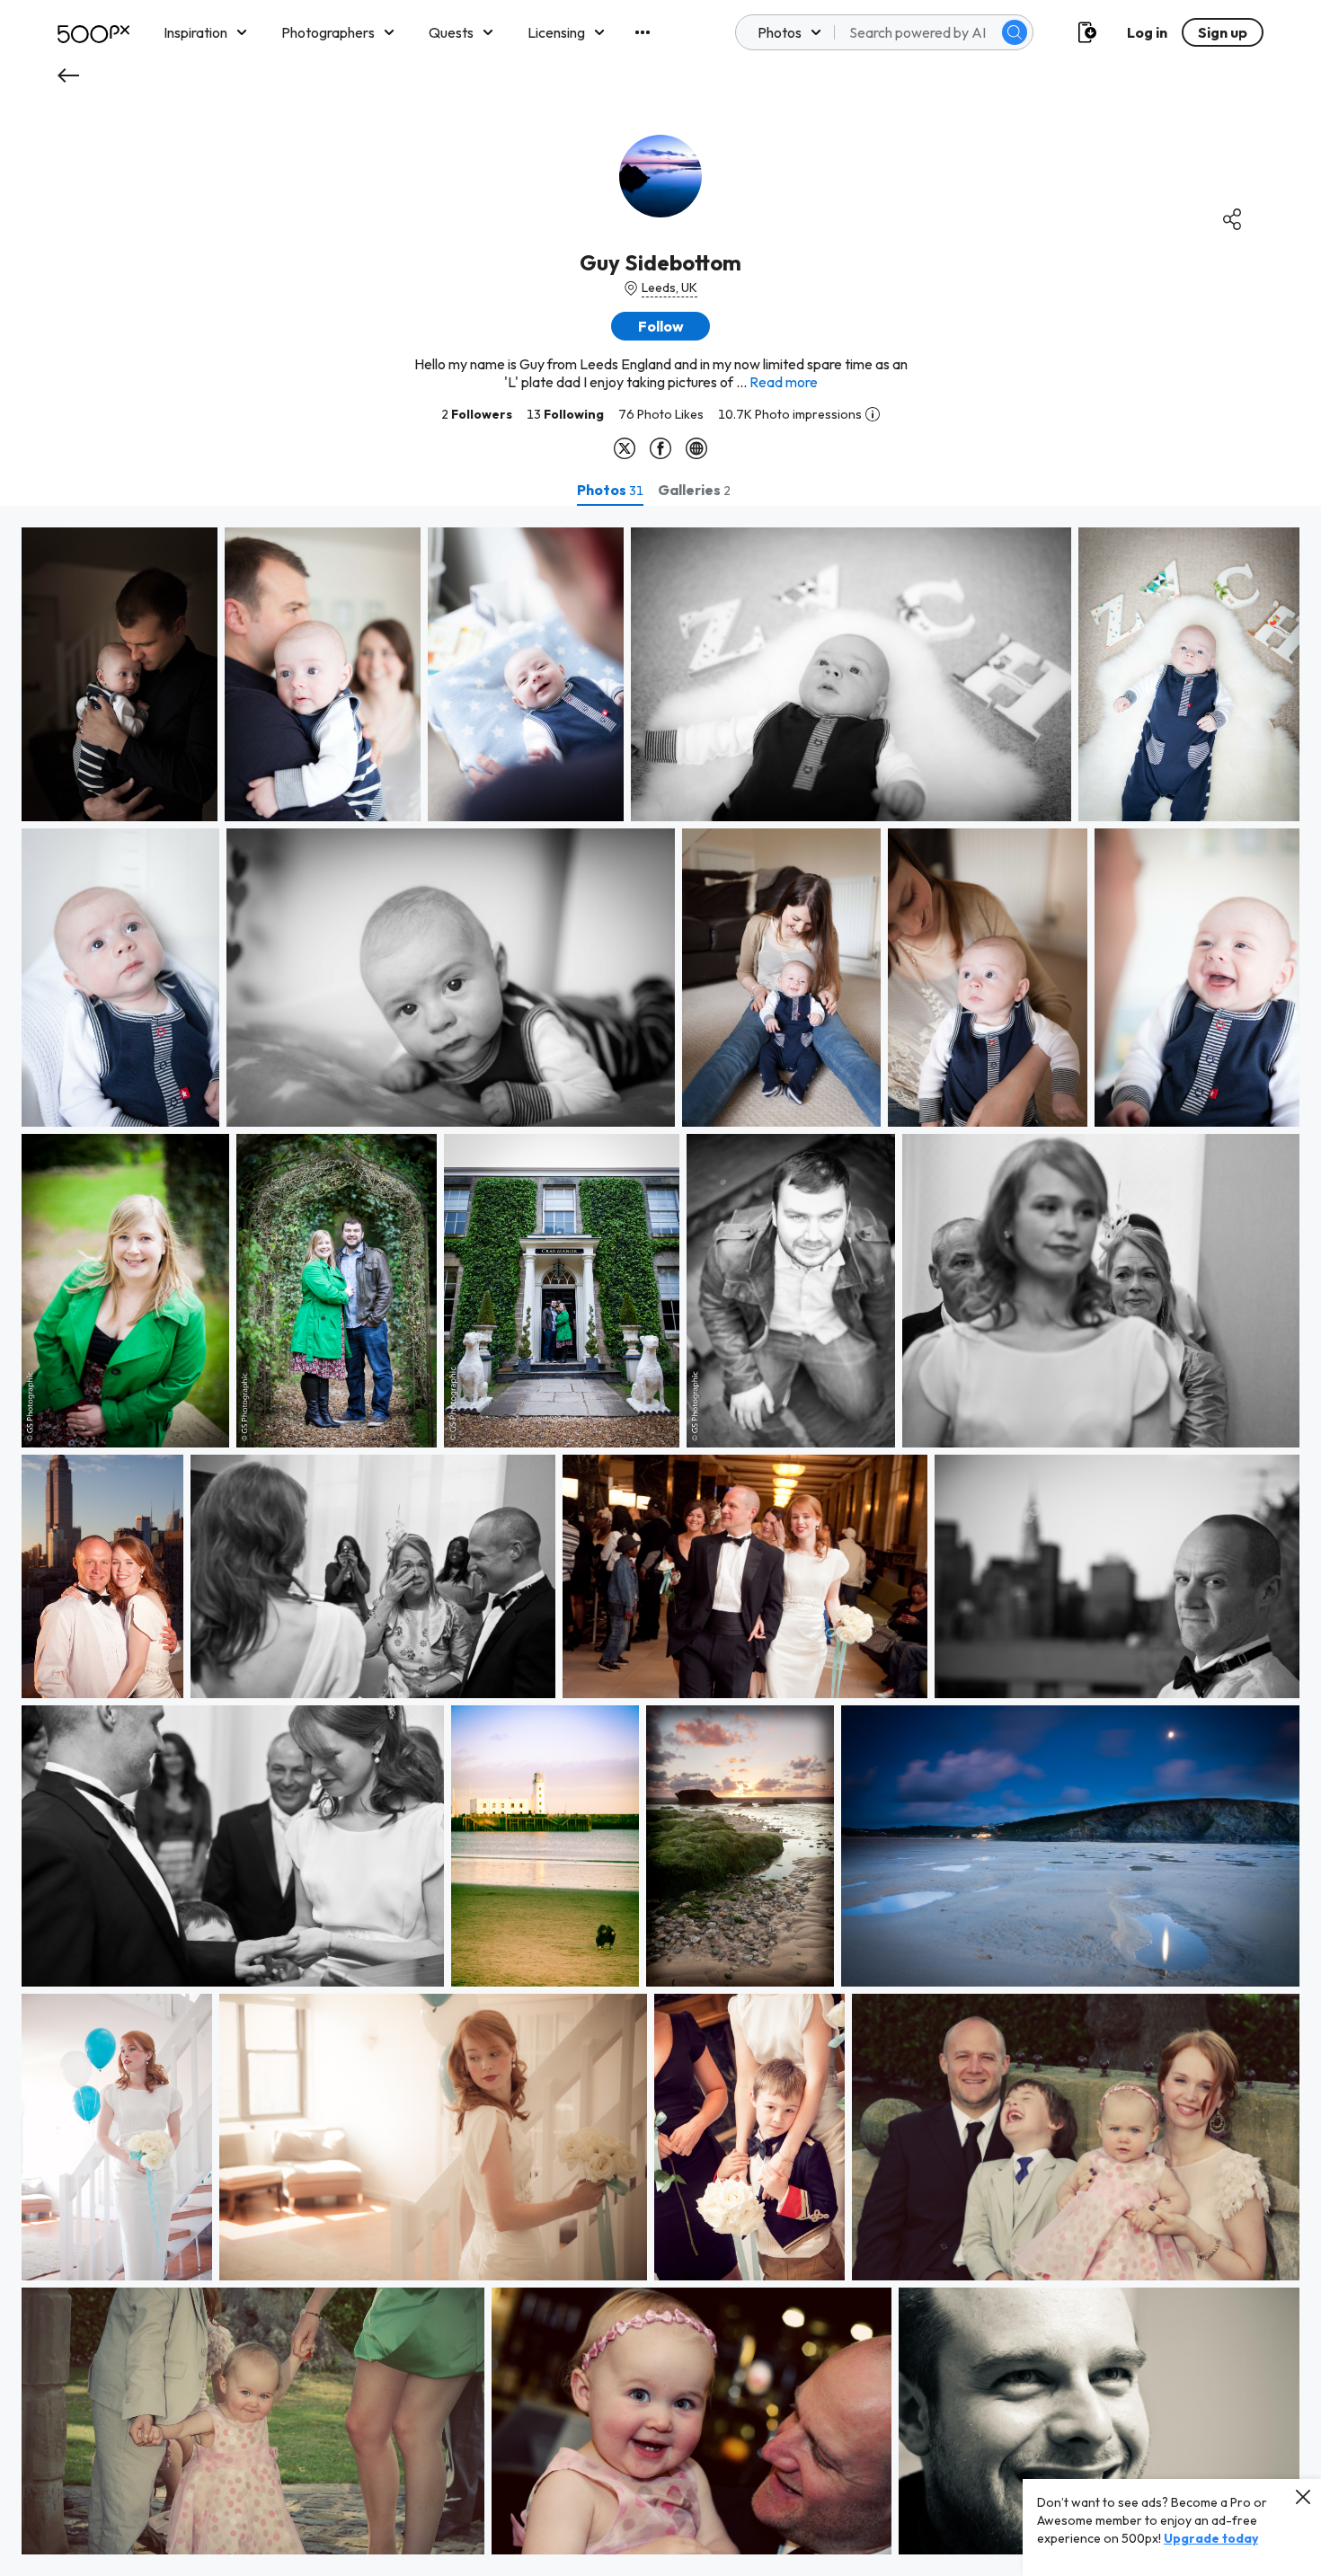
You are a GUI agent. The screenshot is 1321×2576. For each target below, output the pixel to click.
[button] (1015, 32)
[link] (120, 674)
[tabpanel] (660, 1541)
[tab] (610, 490)
